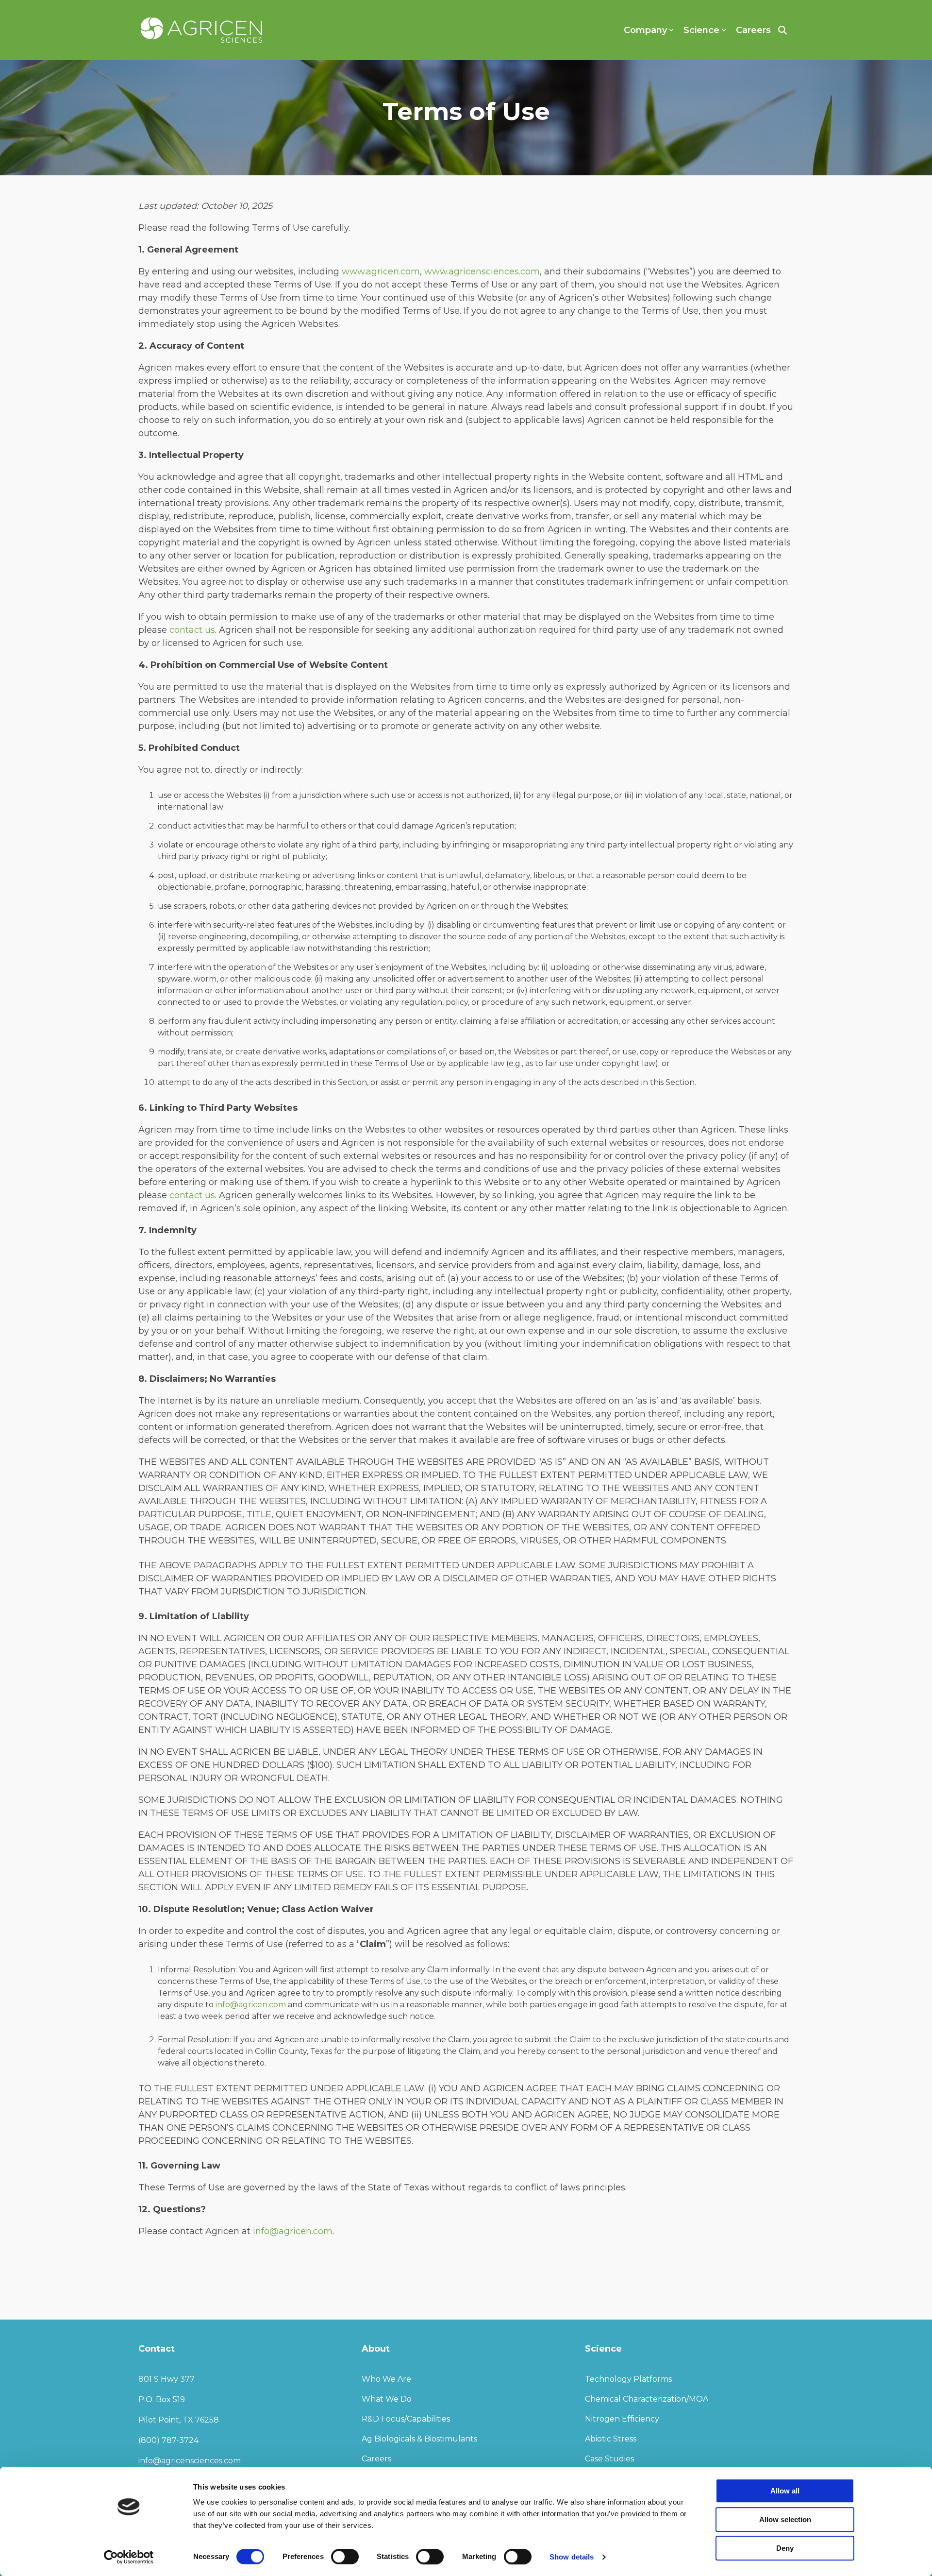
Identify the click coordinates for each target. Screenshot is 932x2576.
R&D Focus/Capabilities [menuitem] (406, 2419)
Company (645, 30)
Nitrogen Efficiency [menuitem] (622, 2419)
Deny (785, 2548)
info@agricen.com (251, 2005)
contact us (192, 630)
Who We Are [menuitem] (386, 2379)
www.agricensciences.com (482, 271)
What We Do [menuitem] (387, 2399)
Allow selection (785, 2519)
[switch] (345, 2557)
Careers (753, 30)
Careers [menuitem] (376, 2459)
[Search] (782, 30)
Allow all (785, 2491)
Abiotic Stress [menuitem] (611, 2439)
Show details (572, 2557)
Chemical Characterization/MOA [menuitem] (647, 2399)
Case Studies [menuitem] (609, 2459)
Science (701, 30)
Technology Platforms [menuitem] (628, 2379)
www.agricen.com (381, 271)
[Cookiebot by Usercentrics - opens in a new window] (129, 2557)
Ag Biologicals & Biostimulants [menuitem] (419, 2439)
